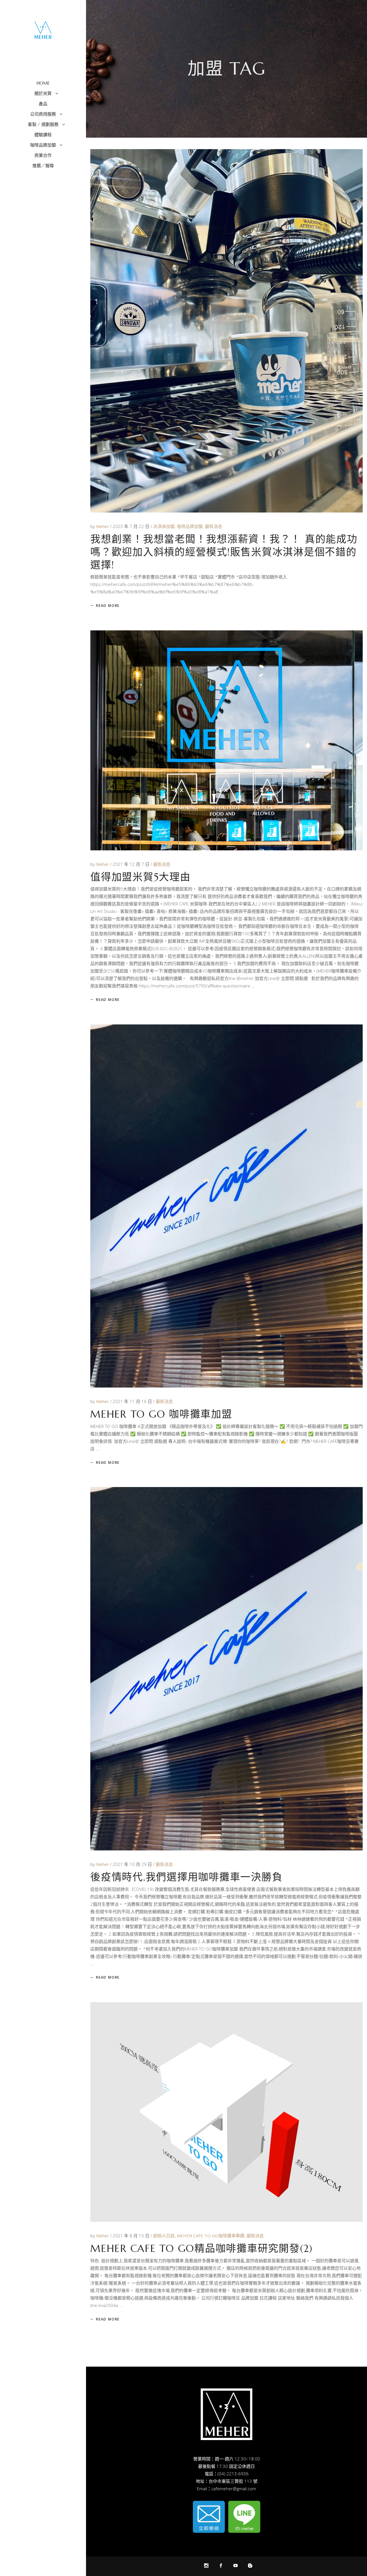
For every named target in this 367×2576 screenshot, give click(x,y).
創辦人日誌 (164, 2236)
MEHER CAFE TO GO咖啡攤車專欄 (211, 2236)
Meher (103, 526)
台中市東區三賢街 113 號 (233, 2481)
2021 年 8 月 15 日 (132, 2236)
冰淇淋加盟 (164, 526)
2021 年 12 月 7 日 (132, 864)
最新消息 (214, 526)
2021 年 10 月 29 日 (133, 1864)
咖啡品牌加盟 (190, 526)
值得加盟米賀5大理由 (140, 877)
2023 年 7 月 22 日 (132, 526)
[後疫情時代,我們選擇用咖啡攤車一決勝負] (227, 1669)
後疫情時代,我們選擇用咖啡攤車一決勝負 (186, 1877)
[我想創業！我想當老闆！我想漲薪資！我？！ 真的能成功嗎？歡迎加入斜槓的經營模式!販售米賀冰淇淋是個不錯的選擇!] (227, 331)
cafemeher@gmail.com (234, 2489)
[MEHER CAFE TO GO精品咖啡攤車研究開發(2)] (227, 2112)
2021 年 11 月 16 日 (133, 1401)
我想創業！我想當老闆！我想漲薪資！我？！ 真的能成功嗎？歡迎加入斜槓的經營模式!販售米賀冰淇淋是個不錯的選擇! (224, 552)
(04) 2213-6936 (233, 2474)
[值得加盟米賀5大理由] (227, 740)
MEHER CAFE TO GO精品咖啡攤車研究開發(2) (202, 2248)
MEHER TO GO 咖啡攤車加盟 (161, 1414)
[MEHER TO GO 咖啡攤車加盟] (227, 1206)
